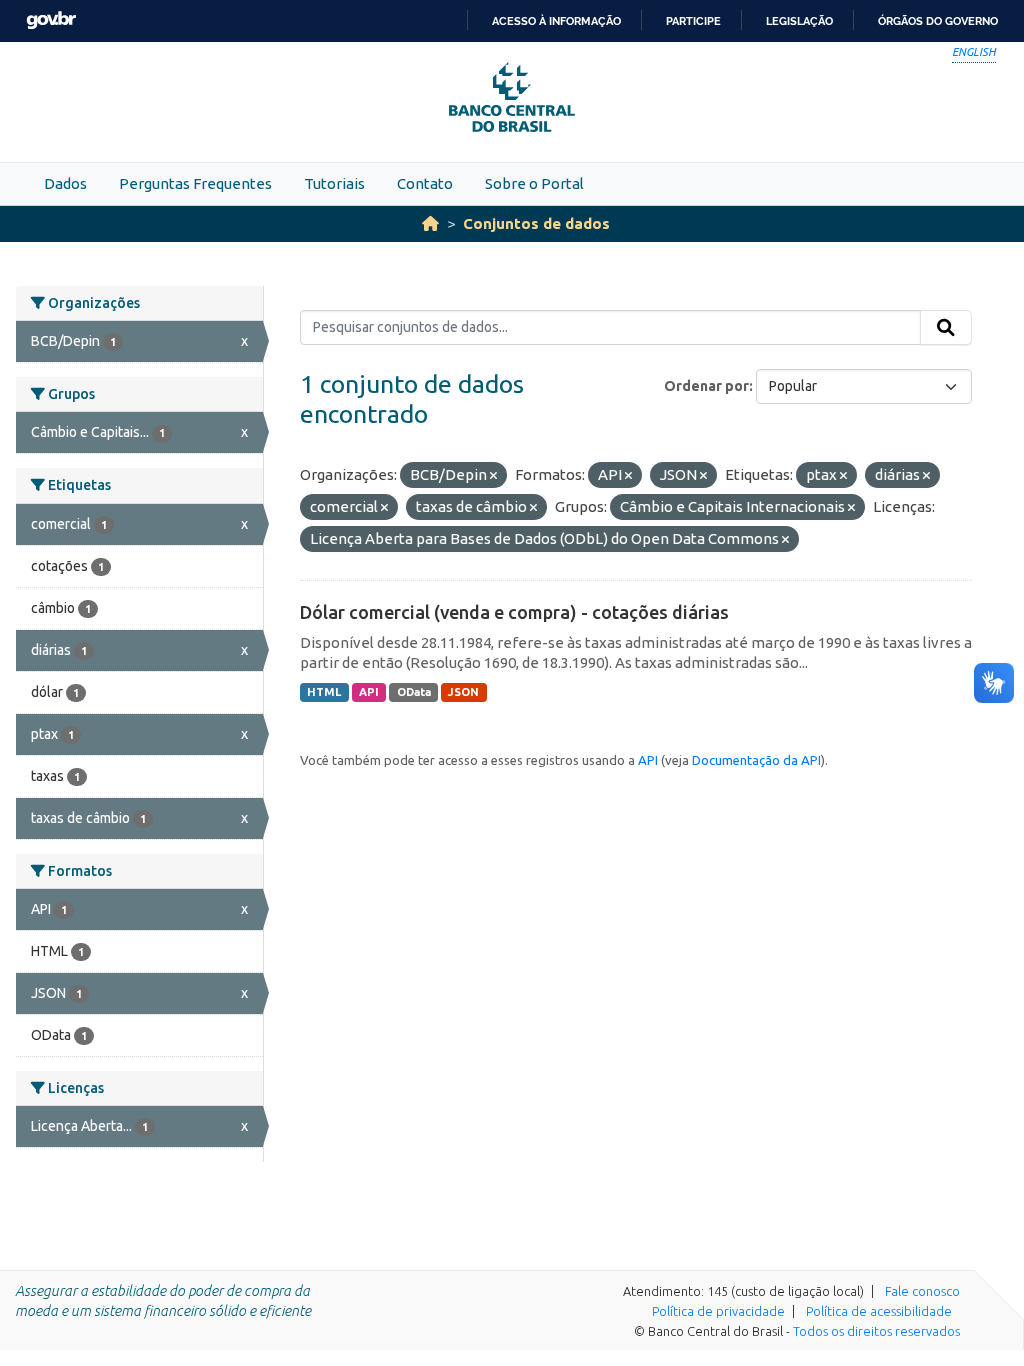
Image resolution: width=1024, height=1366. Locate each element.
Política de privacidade (718, 1311)
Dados (65, 183)
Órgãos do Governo (938, 21)
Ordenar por (706, 386)
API (369, 692)
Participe (693, 21)
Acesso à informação (556, 21)
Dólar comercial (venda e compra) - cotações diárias (514, 612)
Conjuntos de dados (536, 223)
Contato (425, 183)
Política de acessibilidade (879, 1311)
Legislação (799, 21)
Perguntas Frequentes (195, 183)
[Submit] (946, 328)
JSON (463, 692)
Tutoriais (334, 183)
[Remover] (493, 476)
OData (414, 692)
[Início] (430, 223)
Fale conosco (922, 1291)
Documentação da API (756, 760)
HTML (324, 692)
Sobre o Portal (534, 183)
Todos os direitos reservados (876, 1331)
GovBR (51, 20)
